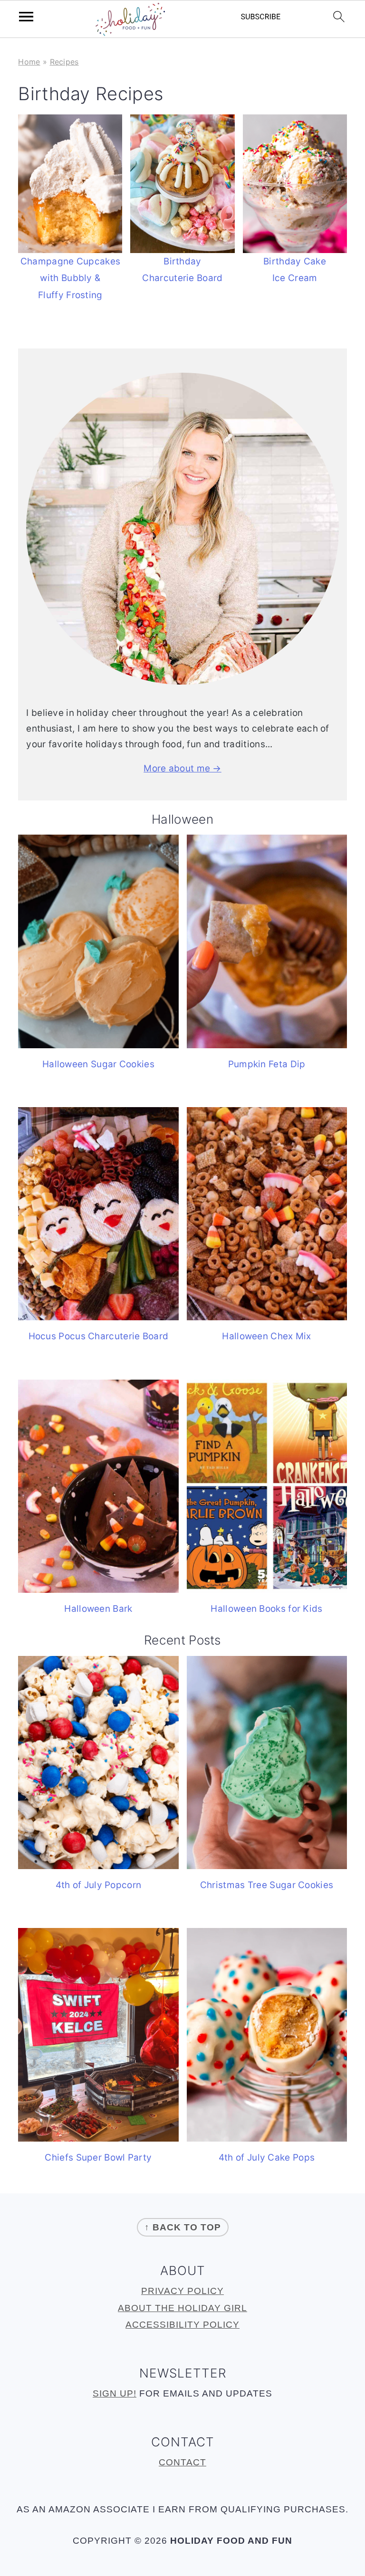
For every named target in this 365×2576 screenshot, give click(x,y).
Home (29, 62)
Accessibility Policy (182, 2325)
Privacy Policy (182, 2291)
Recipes (64, 62)
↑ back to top (183, 2227)
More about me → (182, 768)
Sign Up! (115, 2393)
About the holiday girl (182, 2308)
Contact (182, 2462)
